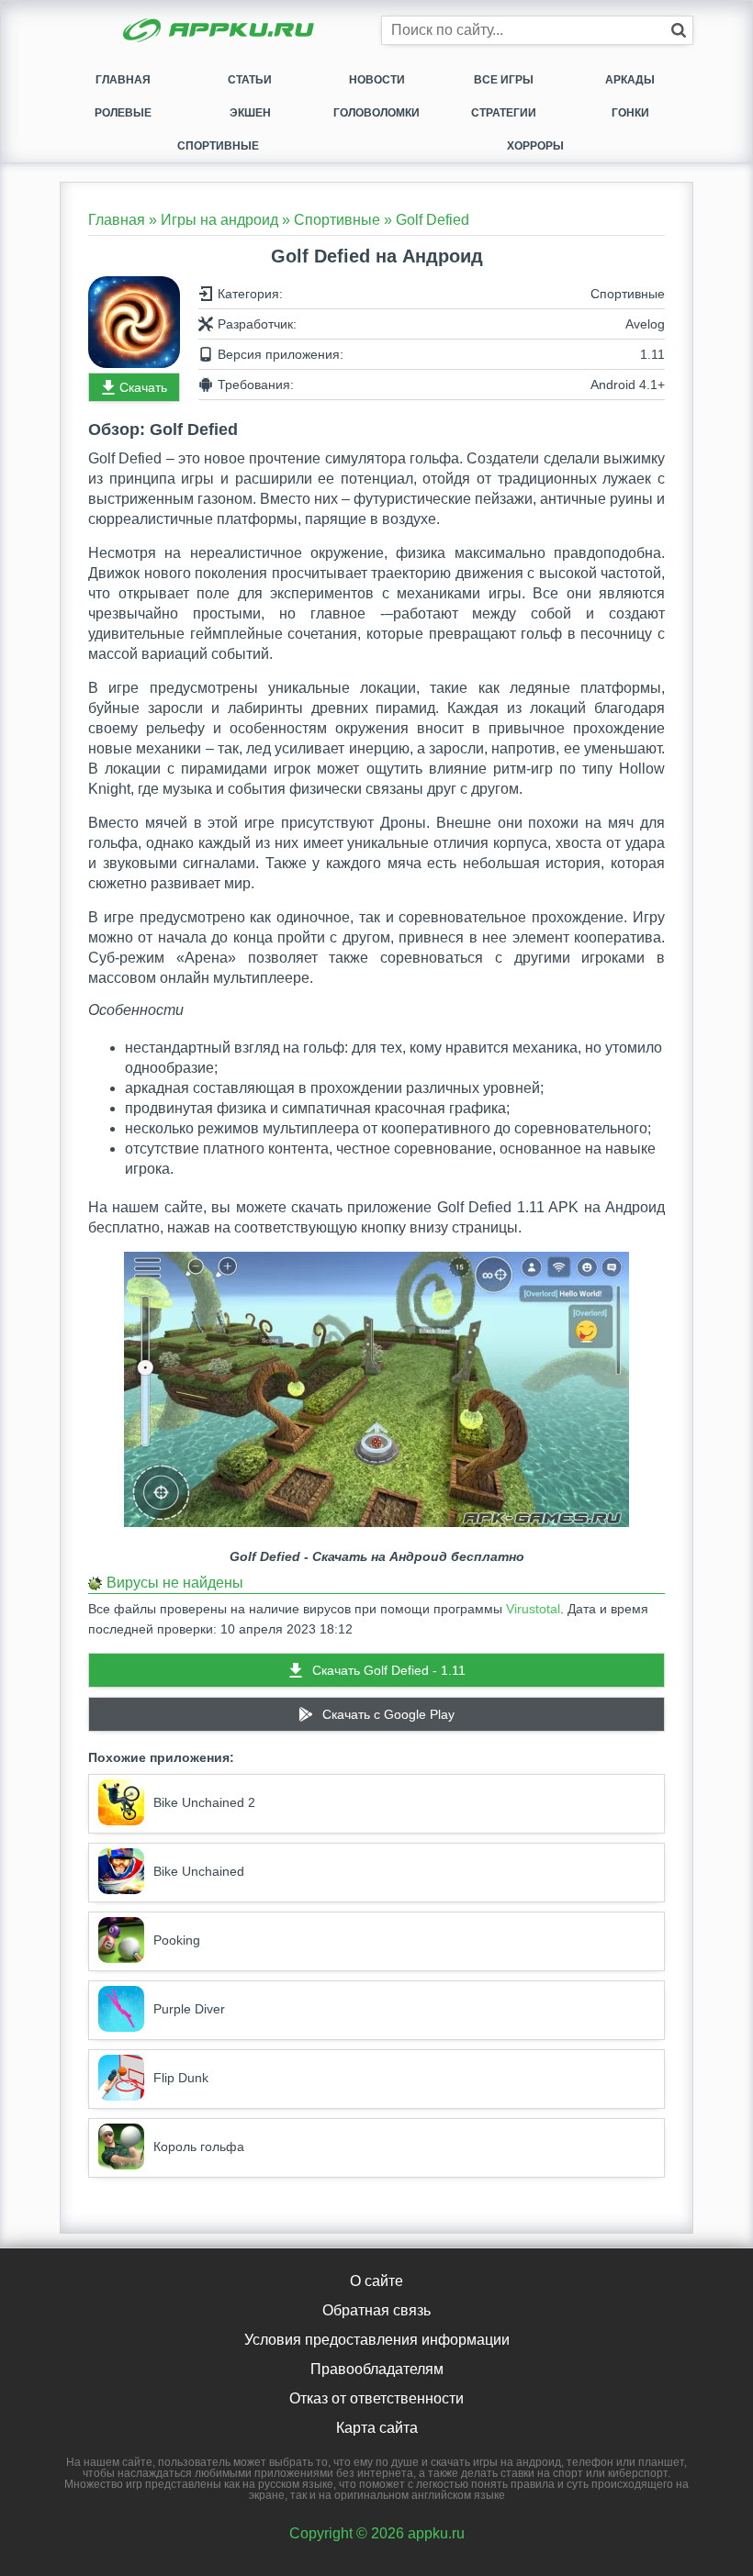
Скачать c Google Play (388, 1714)
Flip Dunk (181, 2078)
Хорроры (535, 146)
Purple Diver (189, 2009)
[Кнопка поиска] (679, 30)
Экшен (250, 113)
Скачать (143, 387)
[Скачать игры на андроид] (220, 32)
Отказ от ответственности (376, 2398)
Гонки (630, 113)
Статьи (250, 80)
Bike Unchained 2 (204, 1802)
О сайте (376, 2281)
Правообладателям (377, 2369)
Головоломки (376, 113)
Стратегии (504, 113)
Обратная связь (376, 2310)
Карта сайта (377, 2428)
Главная (123, 80)
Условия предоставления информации (377, 2340)
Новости (377, 80)
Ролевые (123, 113)
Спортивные (218, 146)
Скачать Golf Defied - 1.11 (389, 1670)
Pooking (177, 1940)
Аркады (630, 80)
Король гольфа (199, 2147)
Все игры (504, 80)
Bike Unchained (199, 1871)
